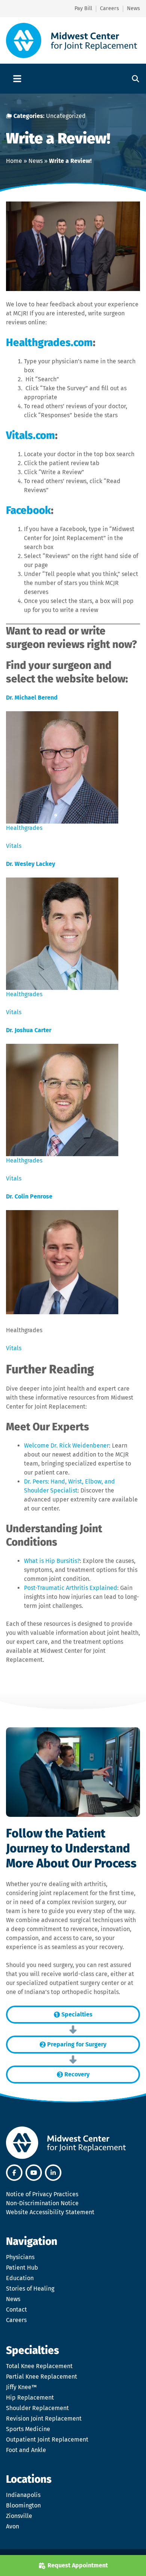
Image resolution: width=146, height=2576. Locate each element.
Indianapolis (23, 2495)
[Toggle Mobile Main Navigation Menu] (17, 79)
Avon (13, 2526)
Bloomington (23, 2505)
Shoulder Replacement (37, 2408)
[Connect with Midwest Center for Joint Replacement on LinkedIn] (53, 2173)
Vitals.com (31, 435)
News (36, 161)
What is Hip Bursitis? (52, 1561)
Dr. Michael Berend (32, 698)
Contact (16, 2310)
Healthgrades (24, 828)
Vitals (14, 846)
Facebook (28, 510)
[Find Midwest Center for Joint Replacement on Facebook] (14, 2173)
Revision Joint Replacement (44, 2419)
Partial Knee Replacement (42, 2377)
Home (14, 161)
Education (20, 2278)
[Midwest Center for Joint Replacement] (72, 40)
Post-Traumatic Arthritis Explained (71, 1588)
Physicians (20, 2257)
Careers (16, 2320)
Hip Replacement (30, 2398)
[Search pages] (133, 79)
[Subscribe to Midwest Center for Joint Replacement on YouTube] (34, 2173)
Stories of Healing (30, 2289)
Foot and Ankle (26, 2450)
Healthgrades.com (49, 343)
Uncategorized (66, 116)
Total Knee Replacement (39, 2366)
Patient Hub (22, 2268)
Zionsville (19, 2516)
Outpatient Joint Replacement (47, 2439)
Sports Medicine (28, 2429)
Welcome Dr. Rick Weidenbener (66, 1445)
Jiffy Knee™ (21, 2387)
